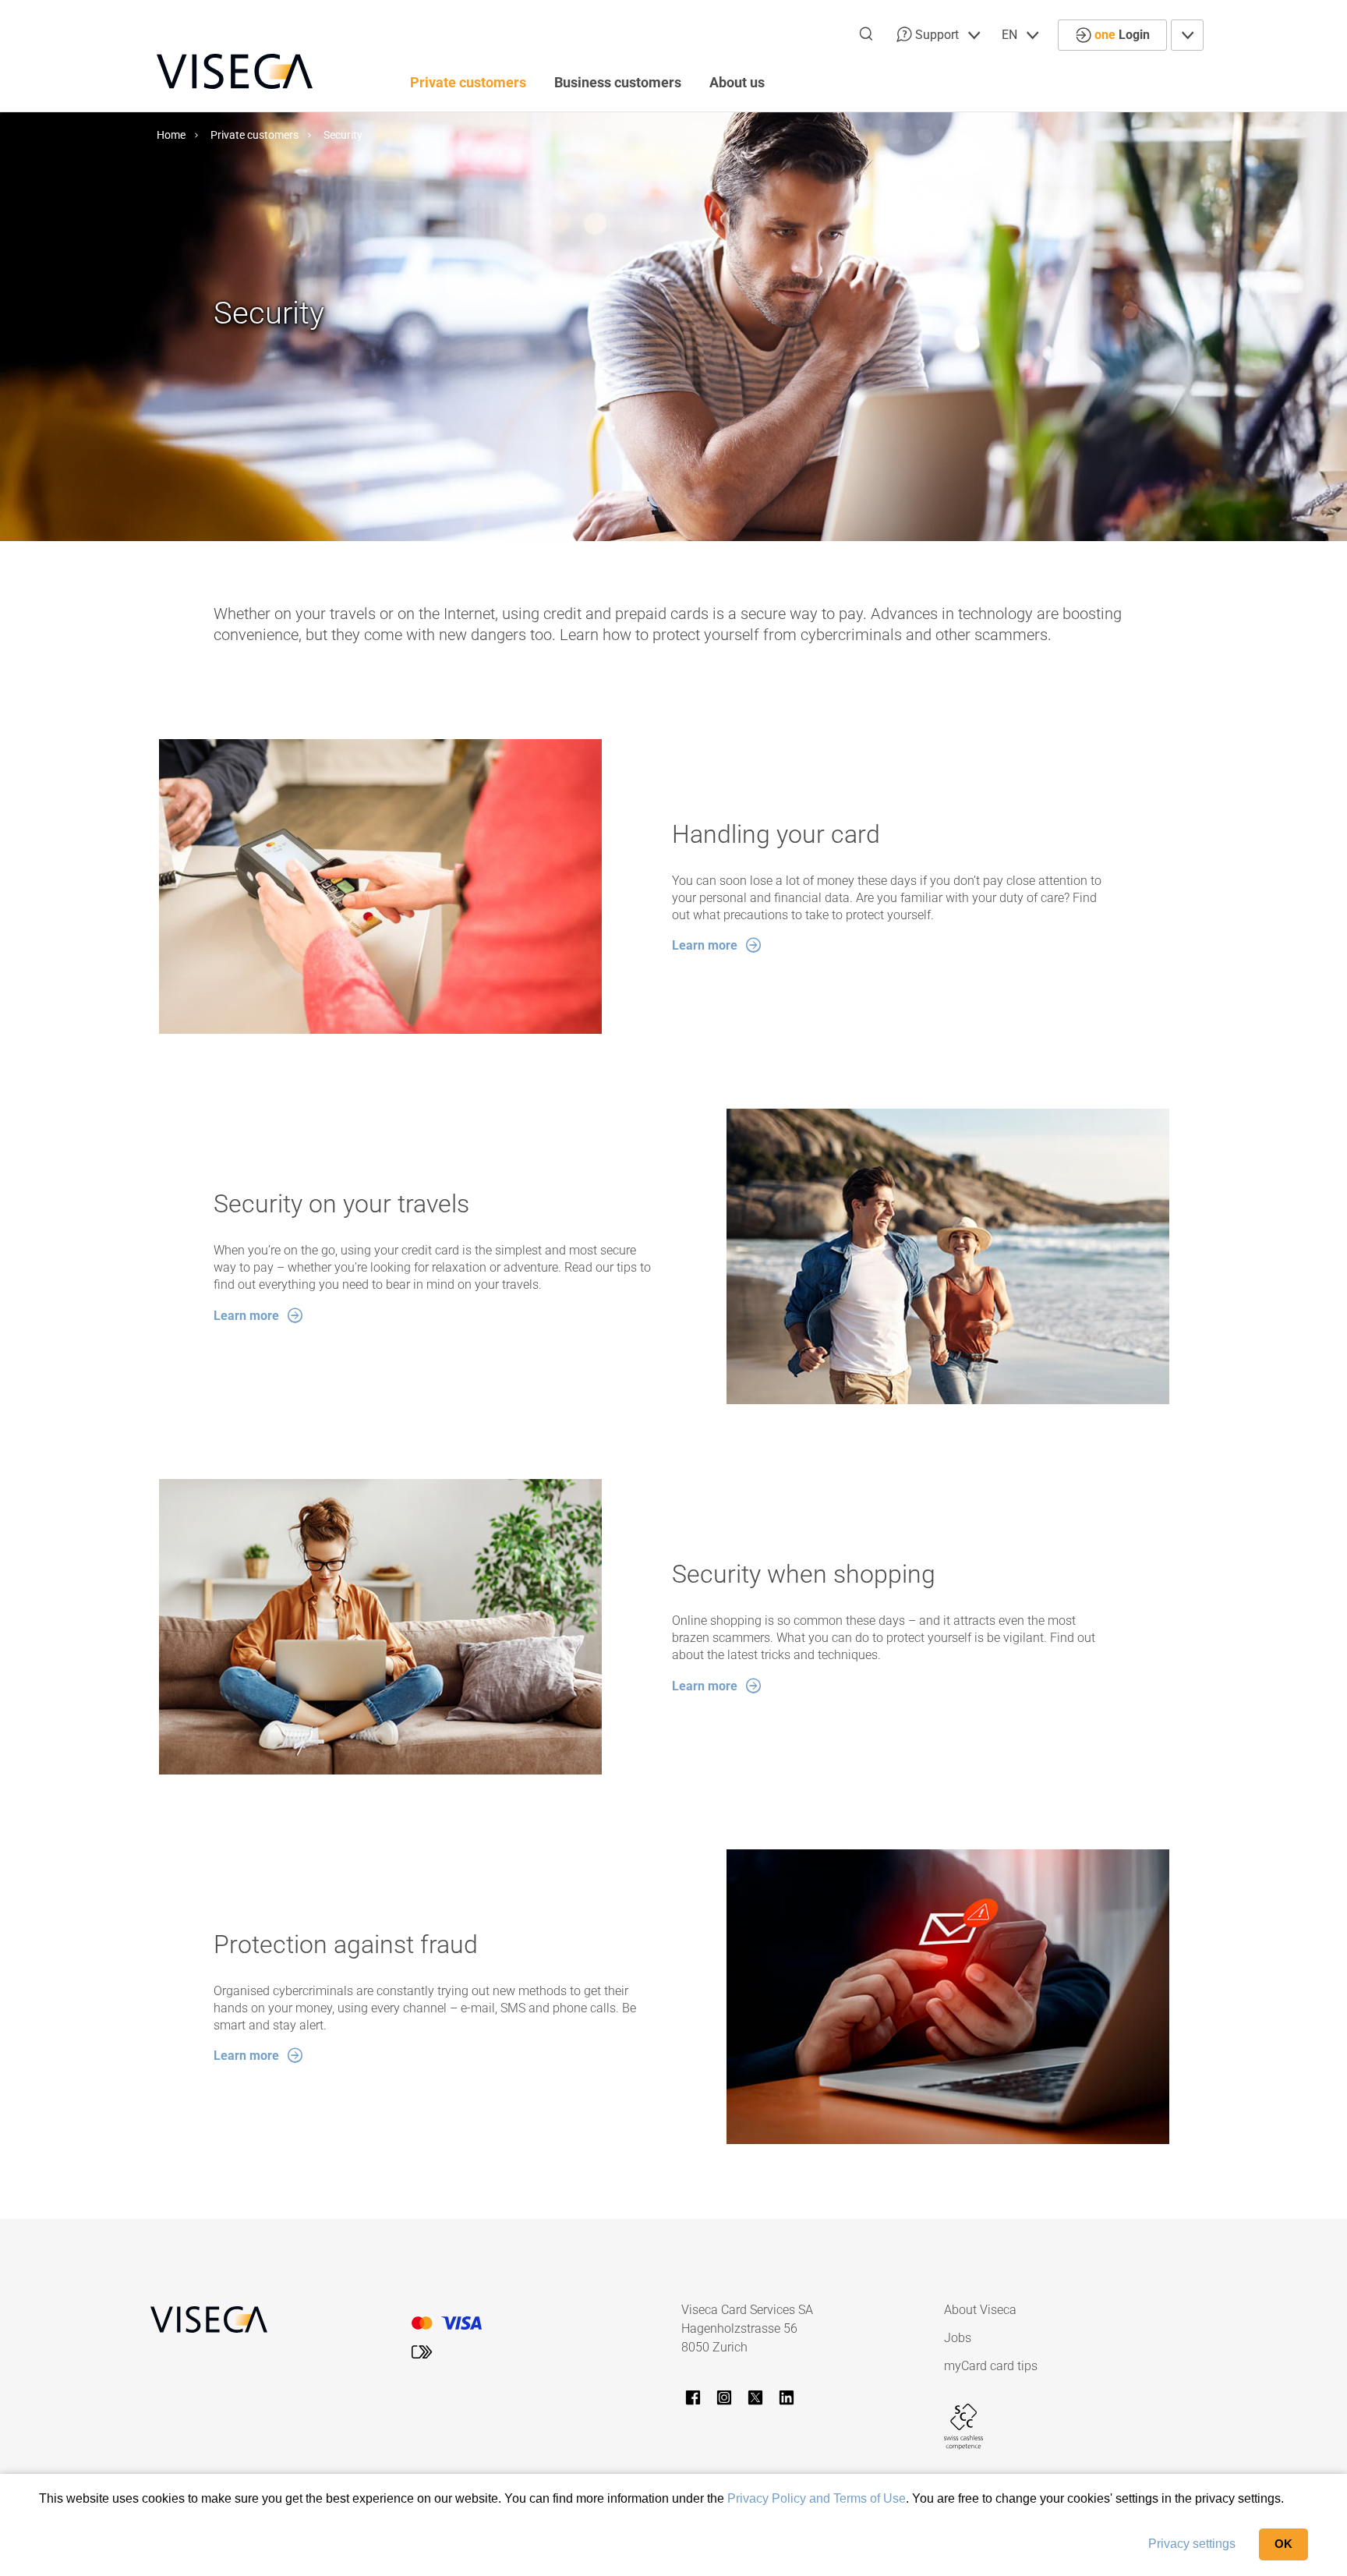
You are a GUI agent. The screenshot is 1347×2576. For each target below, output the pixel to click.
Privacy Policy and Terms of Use (817, 2498)
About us (737, 82)
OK (1283, 2544)
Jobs (958, 2338)
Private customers (468, 82)
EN (1011, 35)
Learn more (705, 945)
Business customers (618, 82)
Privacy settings (1192, 2544)
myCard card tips (991, 2366)
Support (937, 35)
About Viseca (980, 2310)
